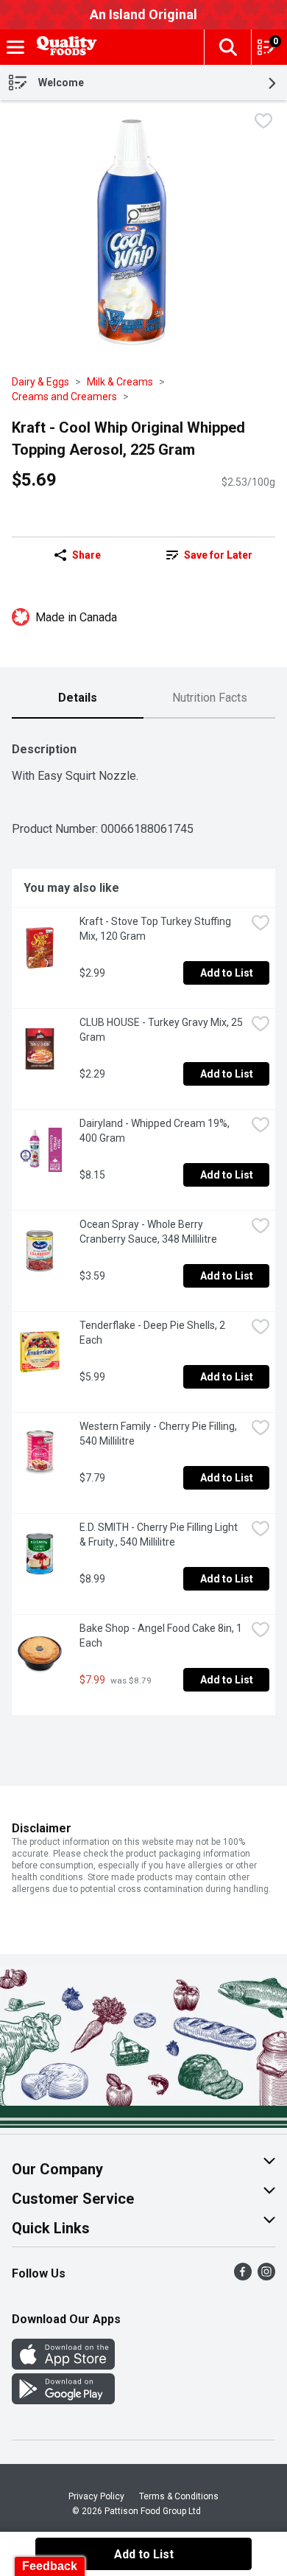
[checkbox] (263, 123)
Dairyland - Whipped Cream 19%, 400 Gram (156, 1131)
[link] (209, 555)
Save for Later (218, 555)
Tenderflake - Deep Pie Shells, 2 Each (153, 1333)
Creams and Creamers (64, 397)
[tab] (78, 699)
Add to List (227, 973)
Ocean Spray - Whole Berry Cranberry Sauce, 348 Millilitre (148, 1232)
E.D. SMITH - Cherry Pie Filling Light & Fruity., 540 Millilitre (160, 1535)
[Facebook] (243, 2276)
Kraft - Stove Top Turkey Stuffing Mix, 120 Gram (156, 929)
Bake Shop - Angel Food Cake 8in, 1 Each (162, 1636)
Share (86, 555)
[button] (227, 47)
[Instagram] (266, 2276)
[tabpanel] (143, 1223)
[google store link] (63, 2400)
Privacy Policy (96, 2496)
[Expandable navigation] (15, 47)
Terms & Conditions (179, 2496)
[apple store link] (63, 2366)
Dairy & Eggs (40, 382)
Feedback (50, 2566)
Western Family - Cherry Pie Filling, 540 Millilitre (159, 1434)
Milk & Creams (120, 382)
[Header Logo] (64, 48)
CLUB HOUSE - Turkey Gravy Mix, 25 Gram (162, 1030)
